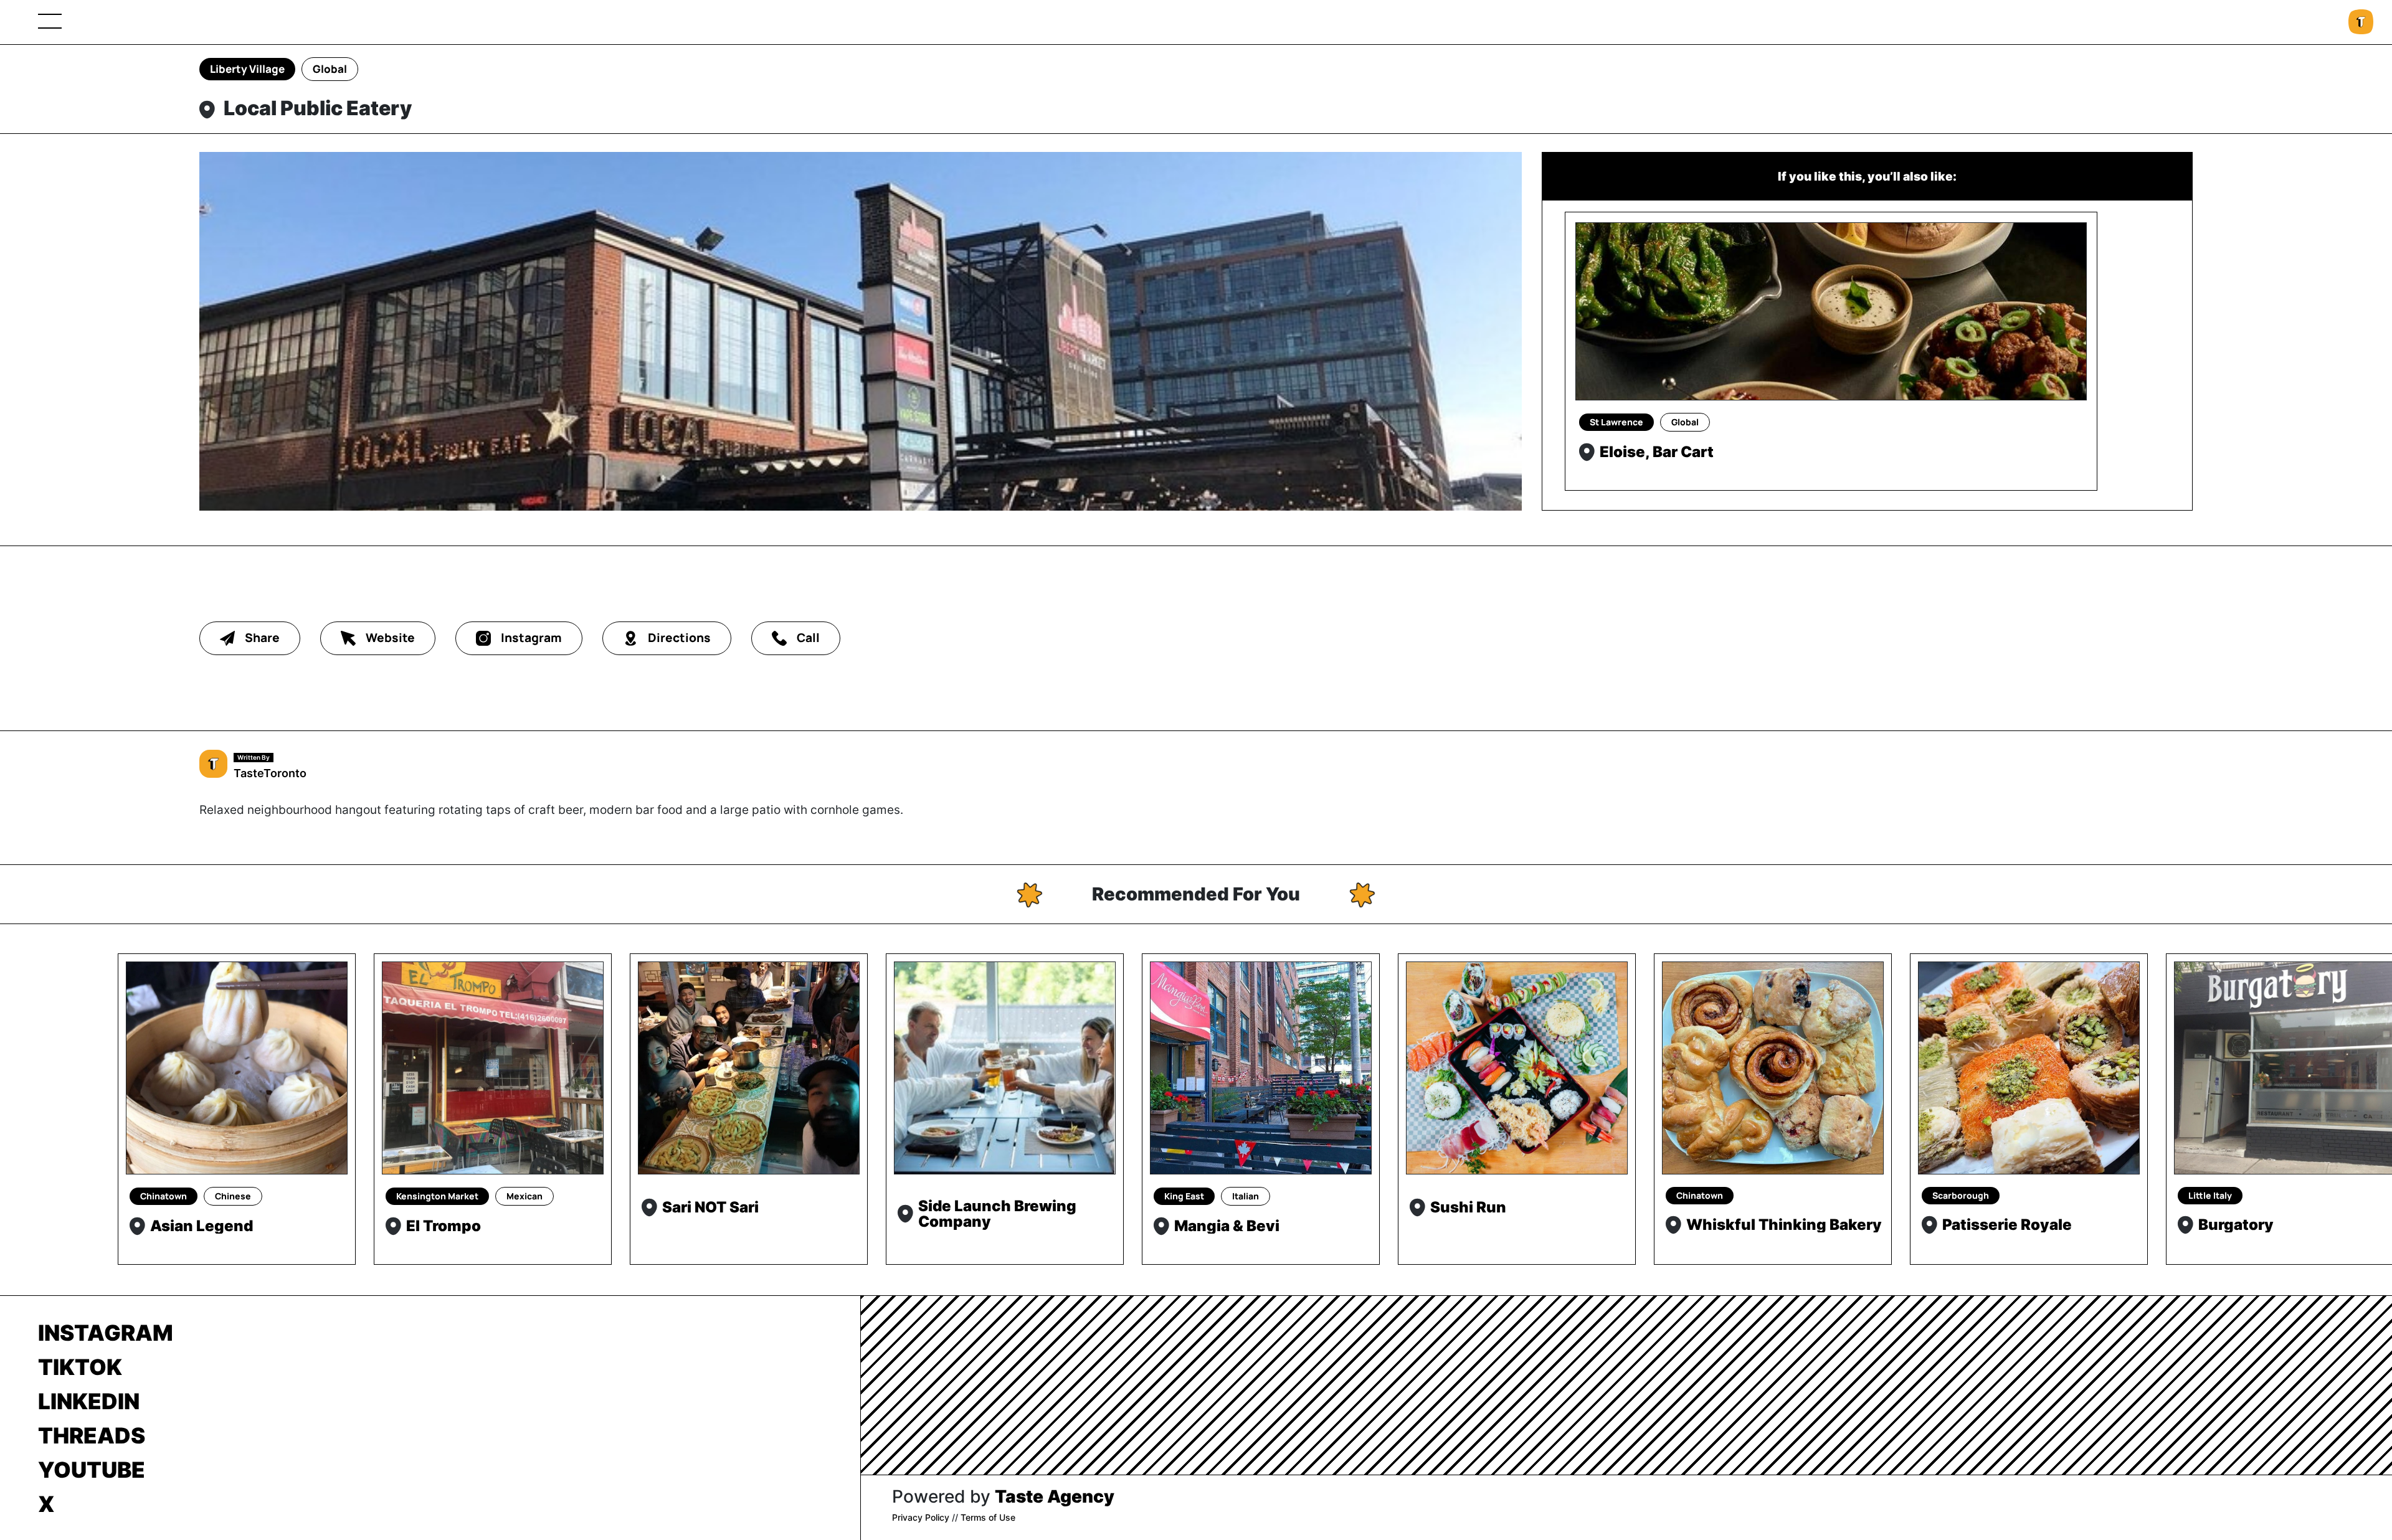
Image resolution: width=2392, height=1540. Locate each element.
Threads (92, 1435)
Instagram (106, 1333)
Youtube (92, 1470)
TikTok (80, 1367)
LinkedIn (89, 1401)
